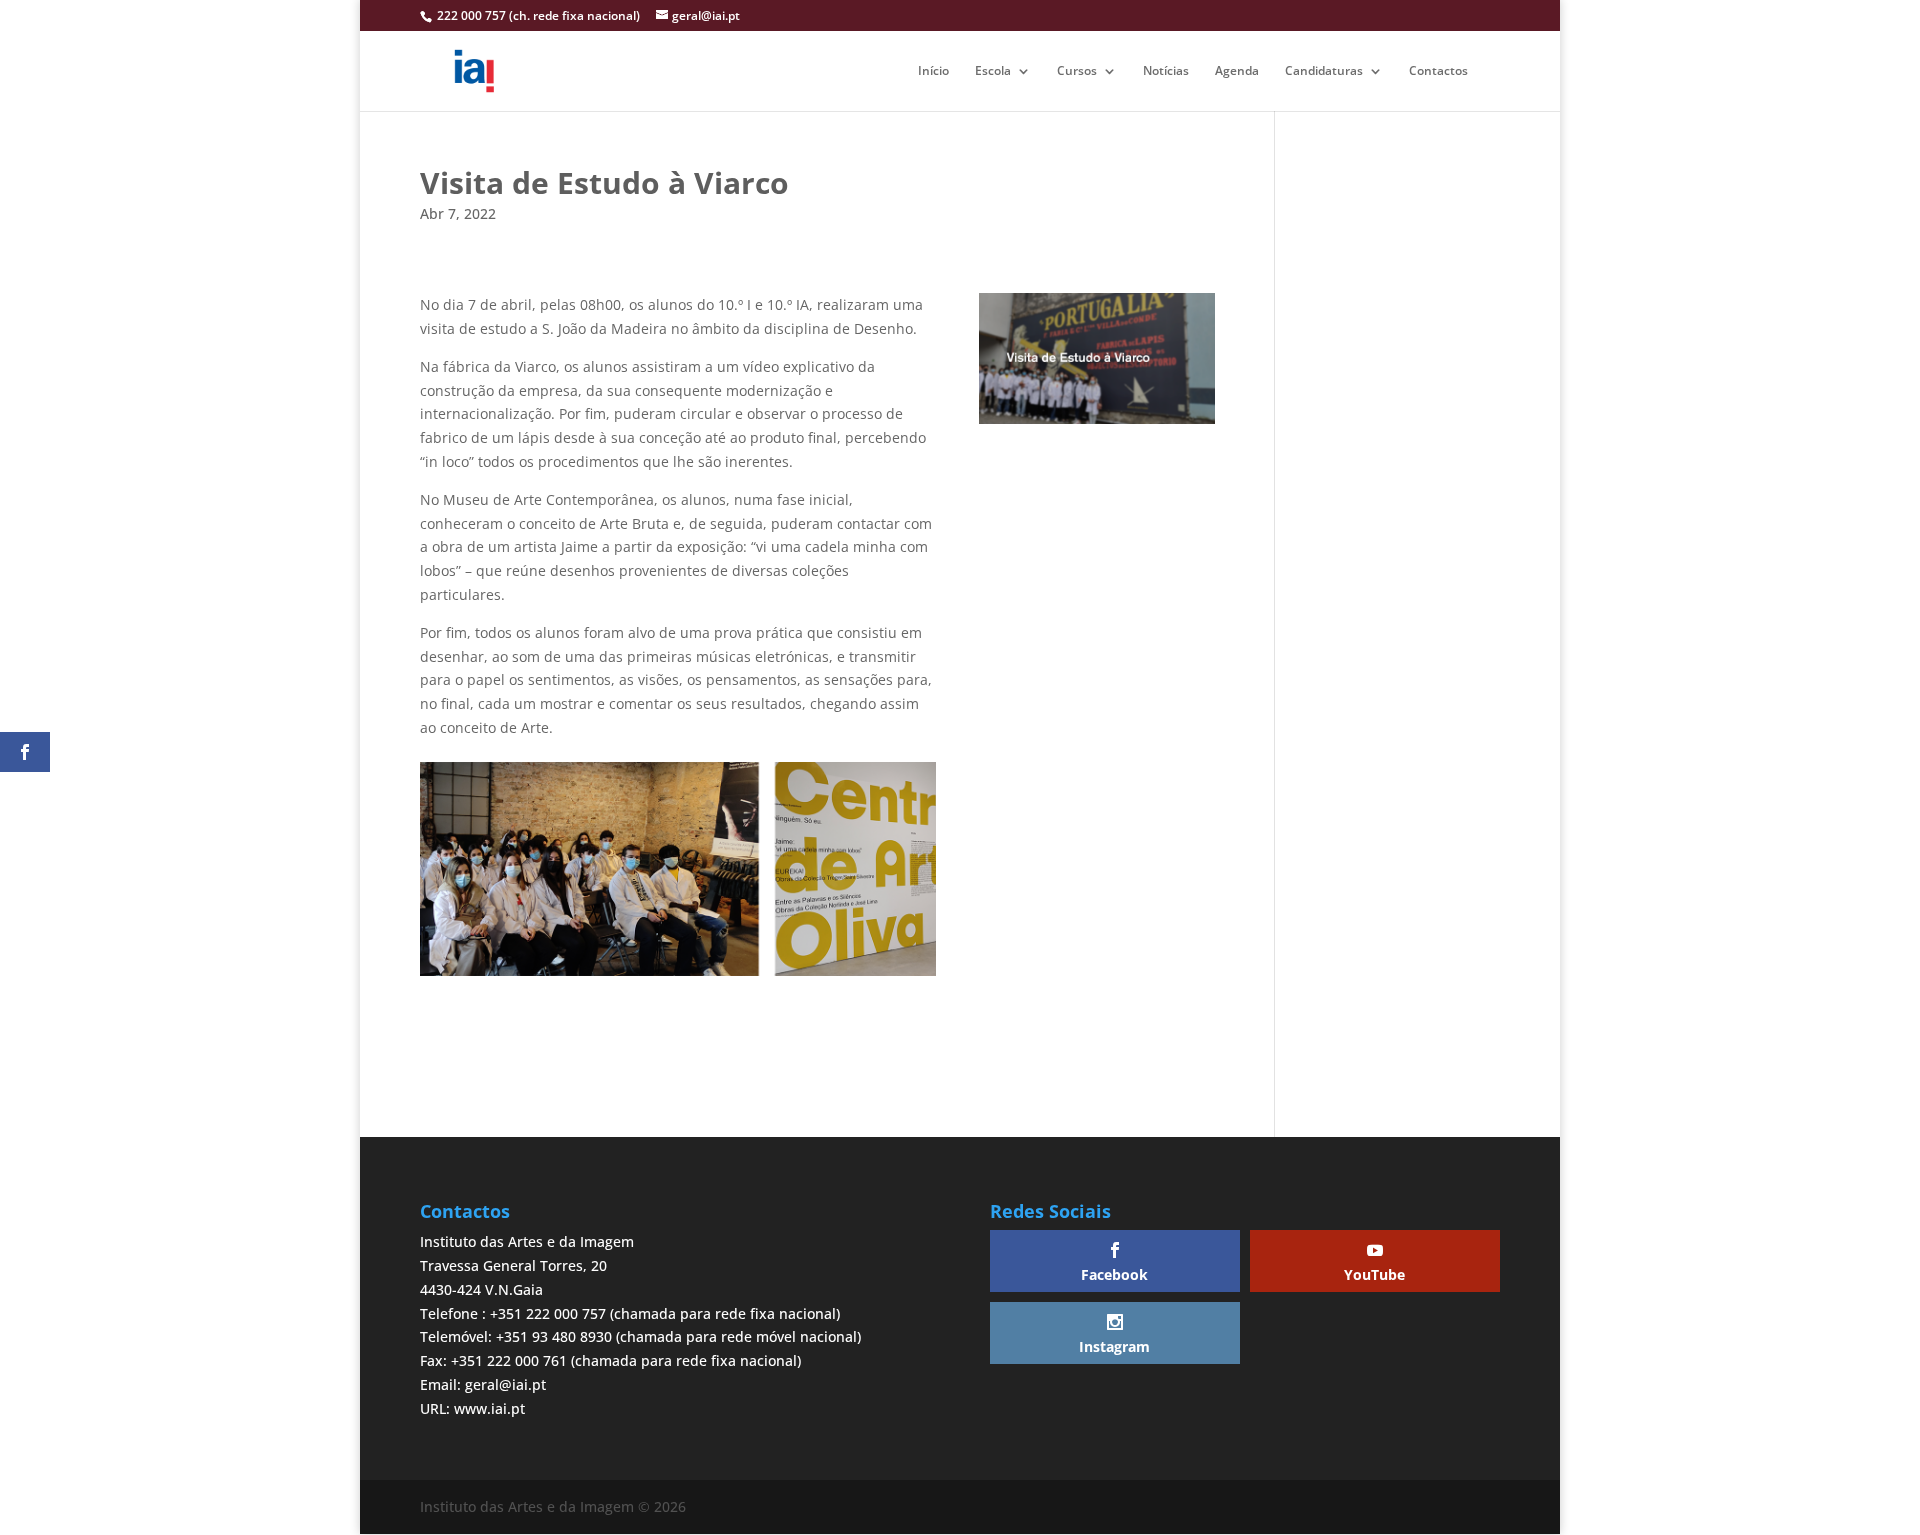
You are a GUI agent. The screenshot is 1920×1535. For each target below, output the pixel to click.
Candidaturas (1324, 71)
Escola (993, 71)
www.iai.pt (489, 1408)
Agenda (1237, 71)
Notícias (1166, 71)
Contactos (1438, 71)
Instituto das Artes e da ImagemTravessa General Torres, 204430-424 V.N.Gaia (527, 1265)
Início (933, 71)
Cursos (1077, 71)
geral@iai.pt (505, 1384)
